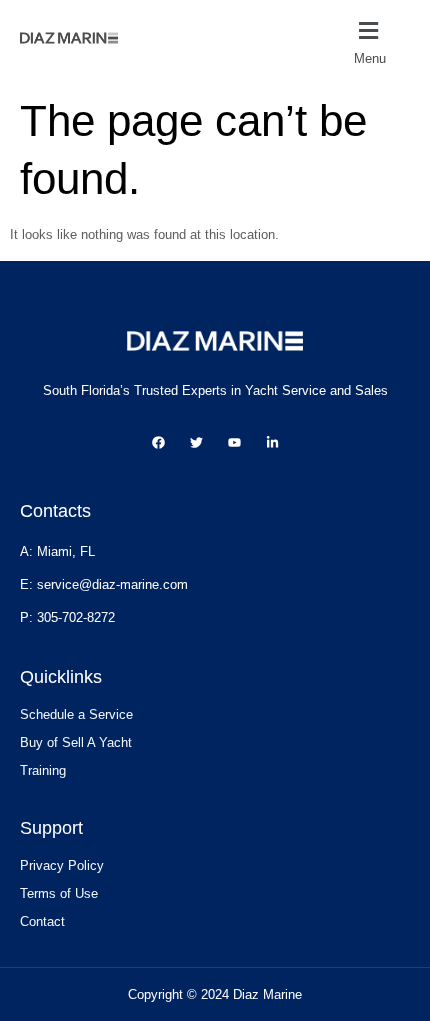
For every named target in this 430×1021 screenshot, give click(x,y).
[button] (381, 42)
